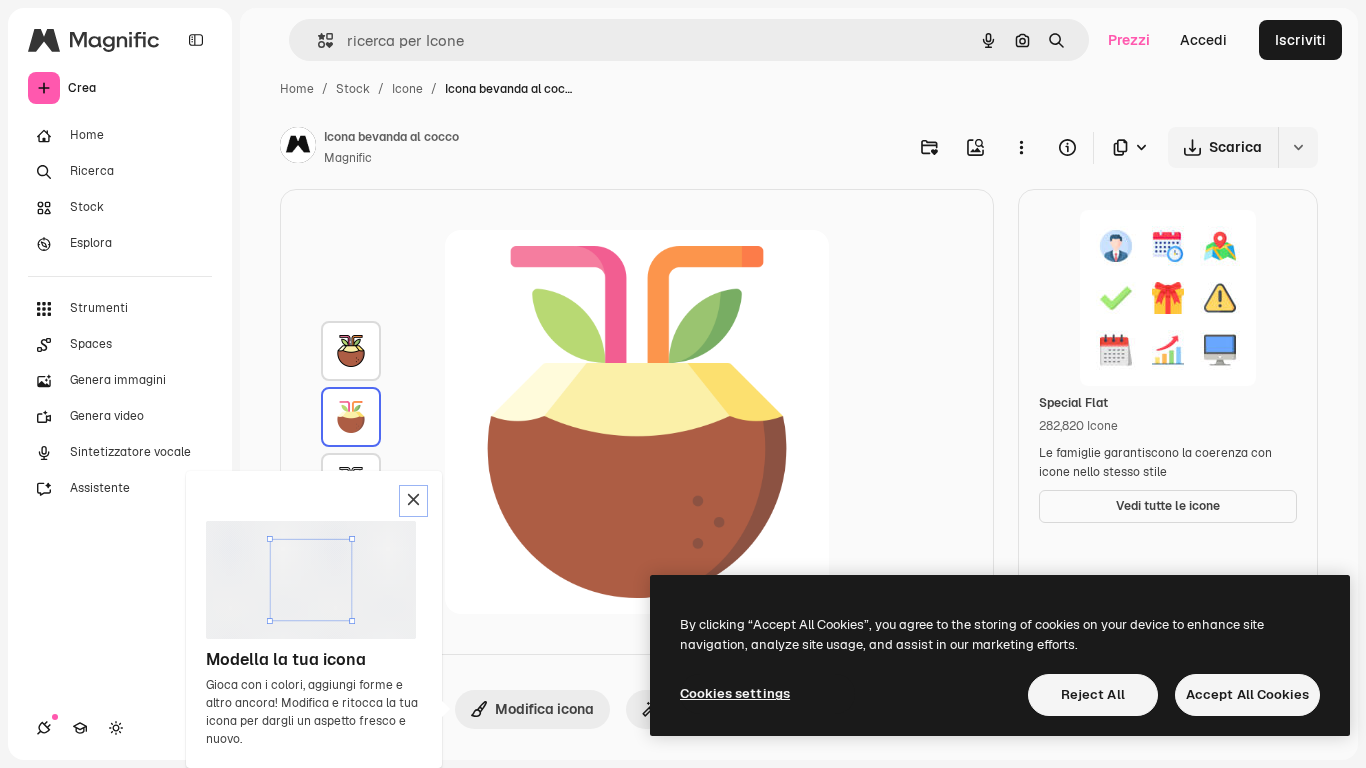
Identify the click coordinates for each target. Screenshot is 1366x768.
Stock (353, 89)
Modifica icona (544, 709)
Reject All (1093, 694)
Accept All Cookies (1247, 694)
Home (297, 89)
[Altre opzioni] (1021, 147)
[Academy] (80, 728)
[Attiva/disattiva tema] (116, 728)
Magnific (348, 158)
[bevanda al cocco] (351, 351)
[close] (413, 501)
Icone (407, 89)
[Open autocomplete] (317, 40)
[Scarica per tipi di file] (1131, 147)
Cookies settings (735, 693)
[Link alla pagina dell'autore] (298, 148)
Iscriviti (1300, 40)
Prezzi (1129, 40)
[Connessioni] (44, 728)
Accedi (1203, 40)
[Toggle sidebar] (196, 40)
